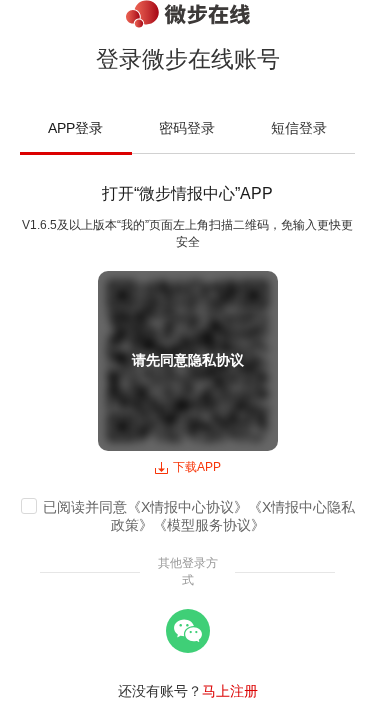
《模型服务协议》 (209, 525)
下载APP (197, 467)
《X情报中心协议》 (187, 507)
